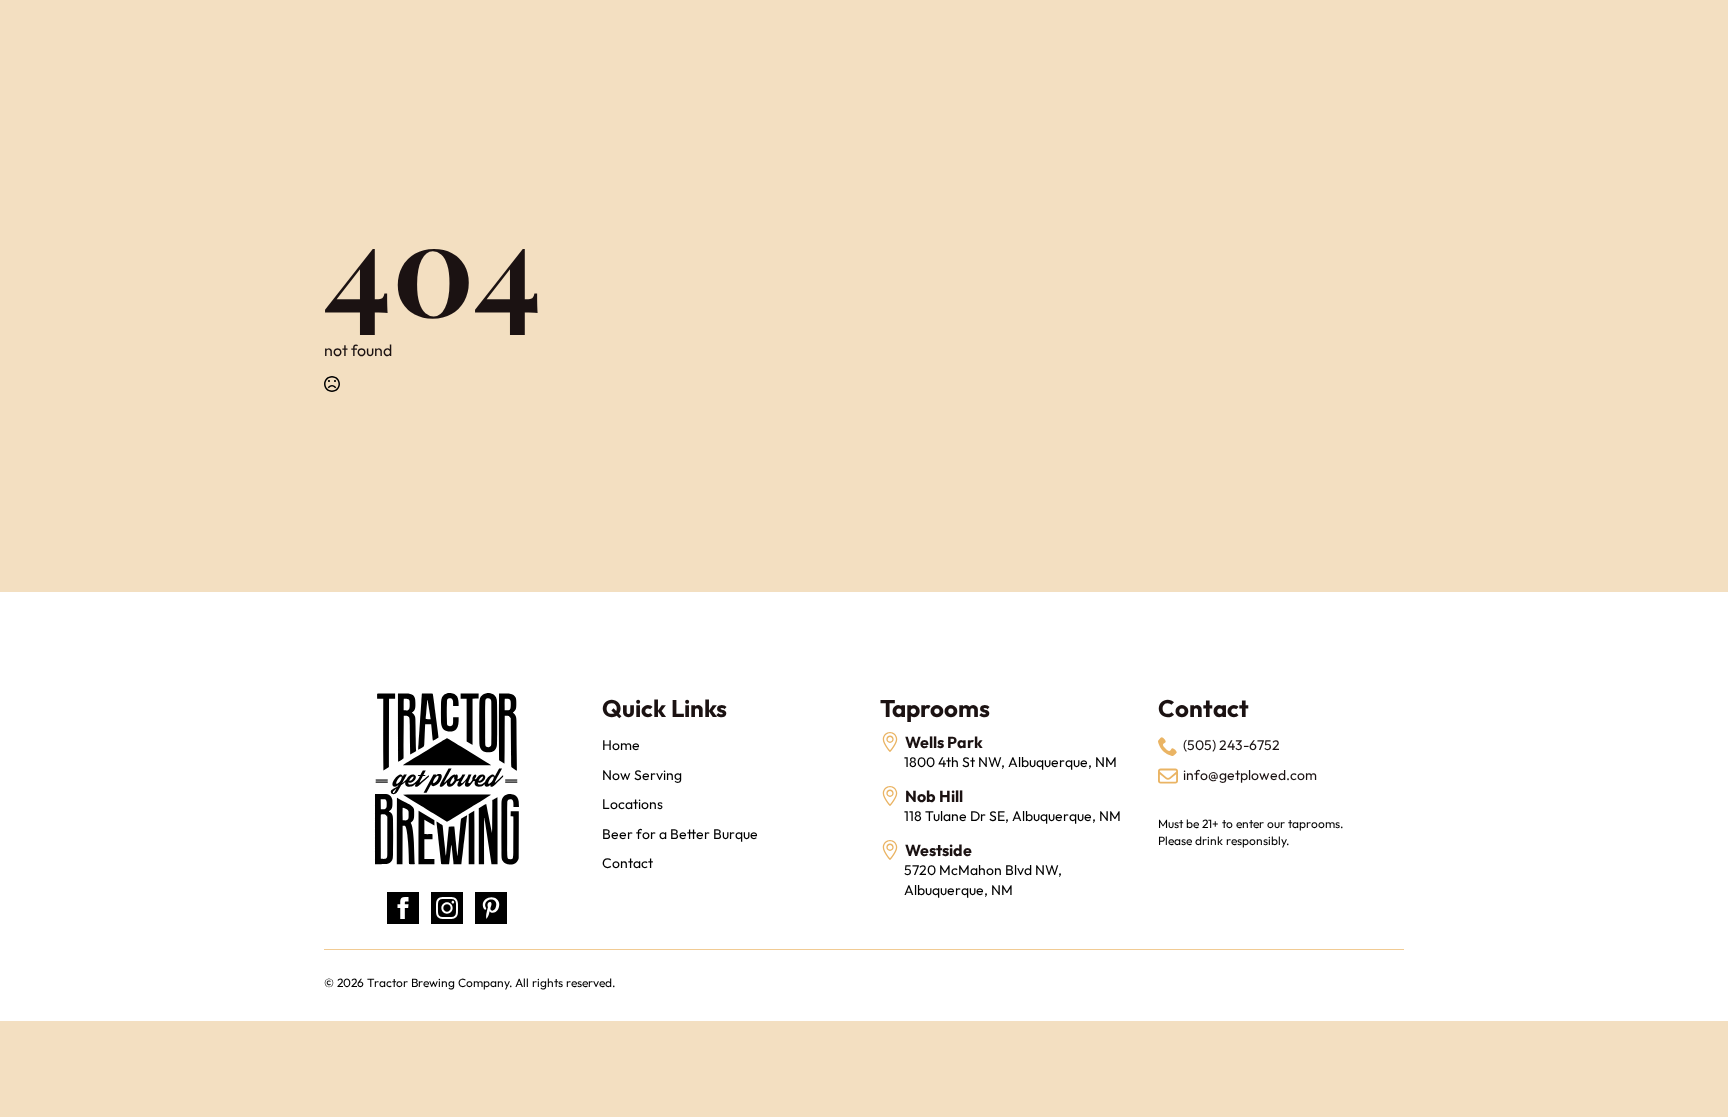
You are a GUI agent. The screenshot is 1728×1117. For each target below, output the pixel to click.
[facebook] (403, 908)
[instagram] (447, 908)
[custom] (491, 908)
